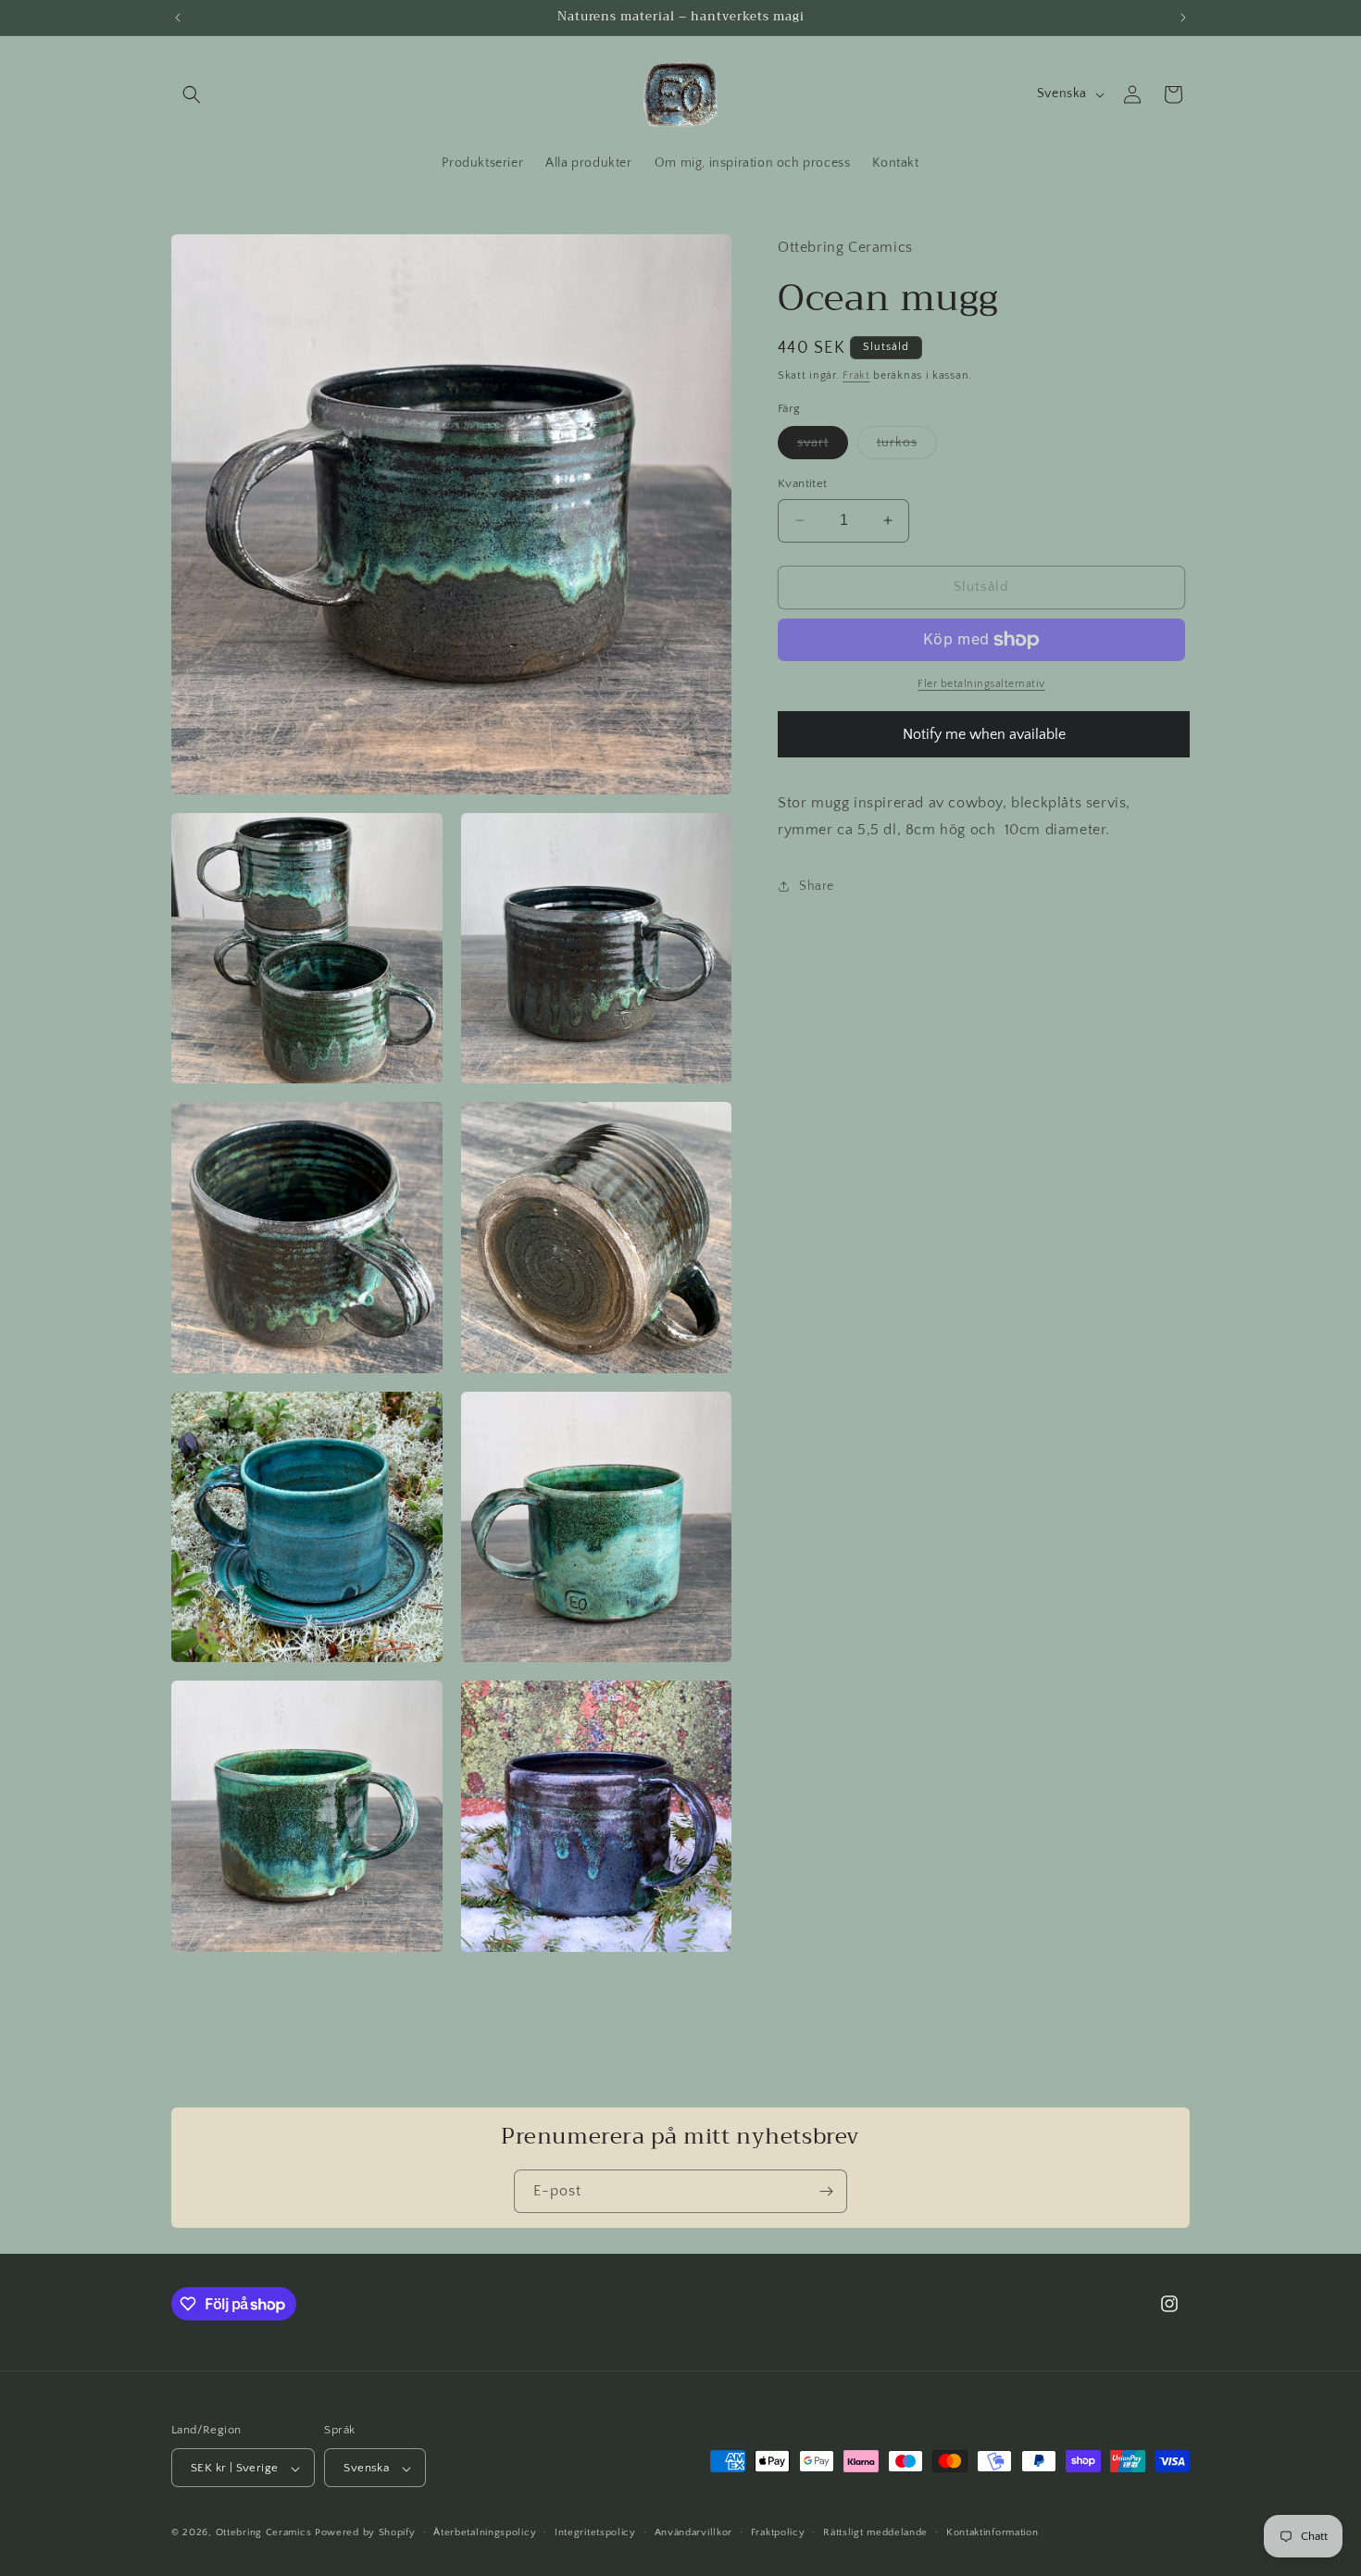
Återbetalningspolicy (485, 2532)
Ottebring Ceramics (264, 2533)
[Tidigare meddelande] (178, 18)
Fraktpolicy (778, 2532)
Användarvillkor (694, 2532)
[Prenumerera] (826, 2191)
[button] (192, 94)
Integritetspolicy (595, 2532)
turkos (907, 447)
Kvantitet (803, 483)
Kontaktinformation (993, 2532)
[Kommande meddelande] (1183, 18)
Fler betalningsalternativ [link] (981, 684)
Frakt (856, 375)
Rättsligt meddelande (875, 2532)
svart (823, 447)
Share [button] (817, 886)
